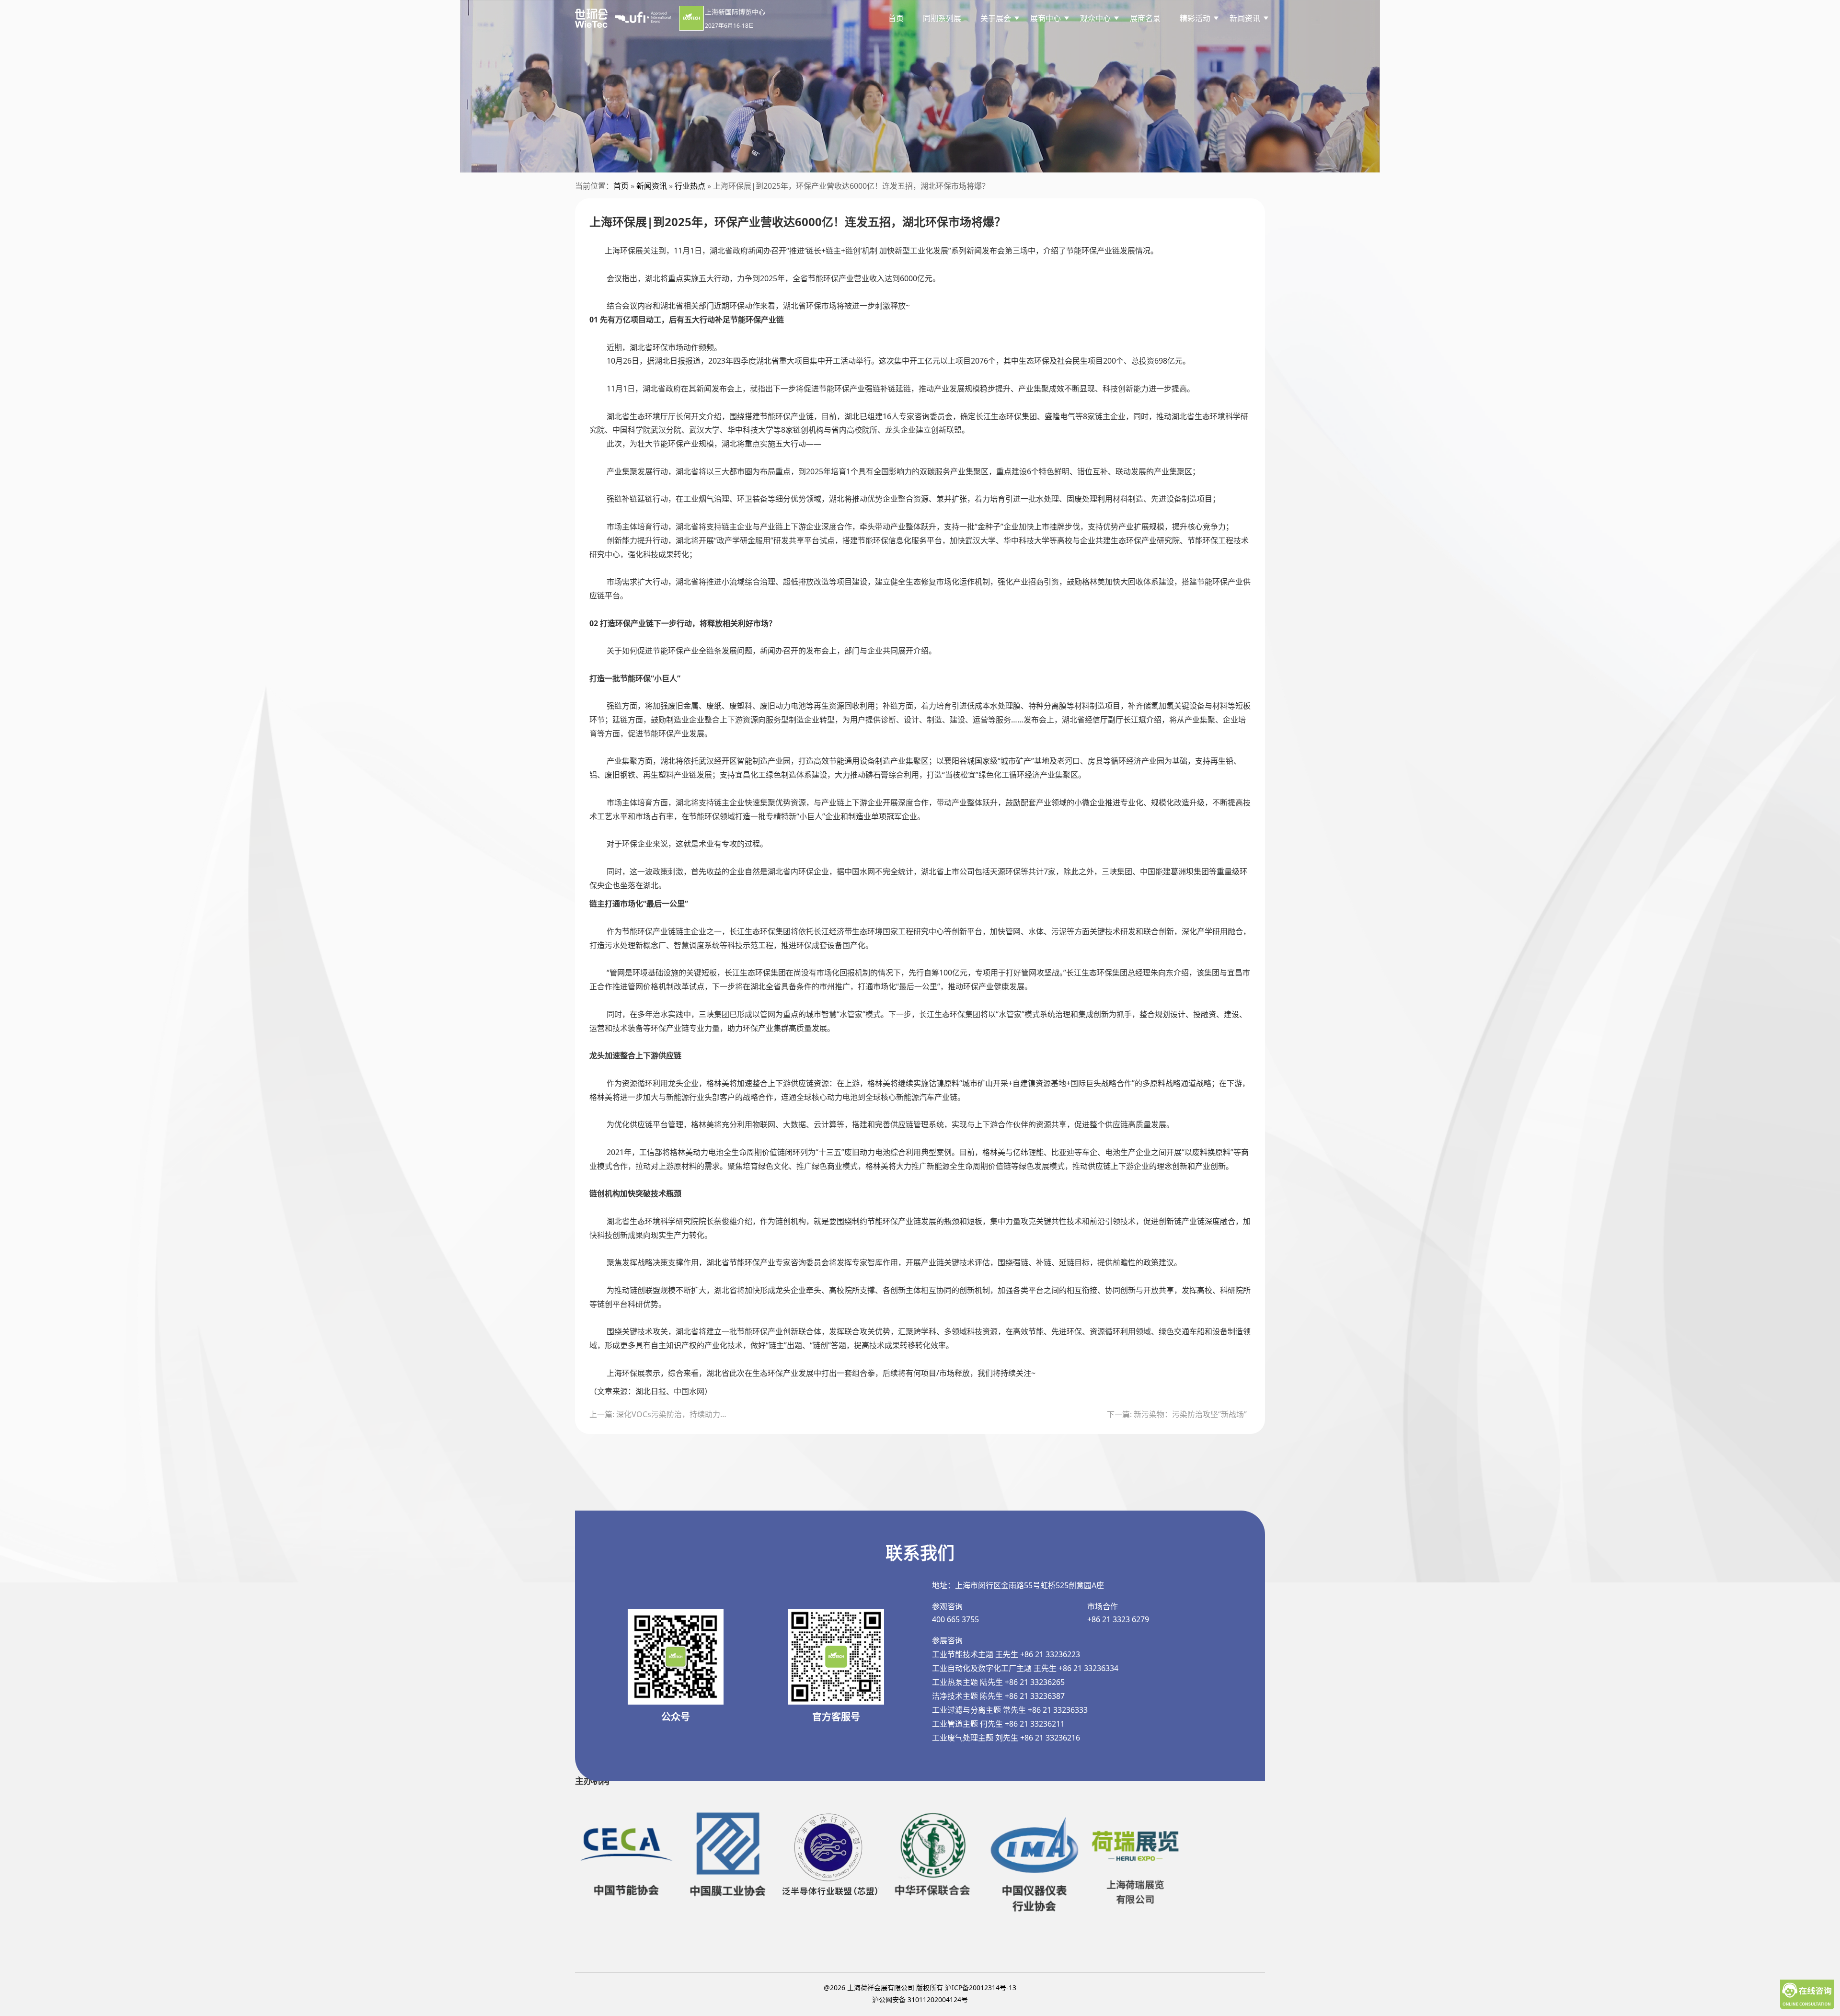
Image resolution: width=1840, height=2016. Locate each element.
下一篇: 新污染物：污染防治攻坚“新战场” (1177, 1414)
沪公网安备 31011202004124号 (920, 1999)
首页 (896, 18)
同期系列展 (942, 18)
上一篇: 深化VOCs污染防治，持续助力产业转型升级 (661, 1414)
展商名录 (1145, 18)
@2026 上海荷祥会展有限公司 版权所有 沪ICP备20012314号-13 (920, 1987)
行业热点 (690, 186)
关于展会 (996, 18)
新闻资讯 (652, 186)
